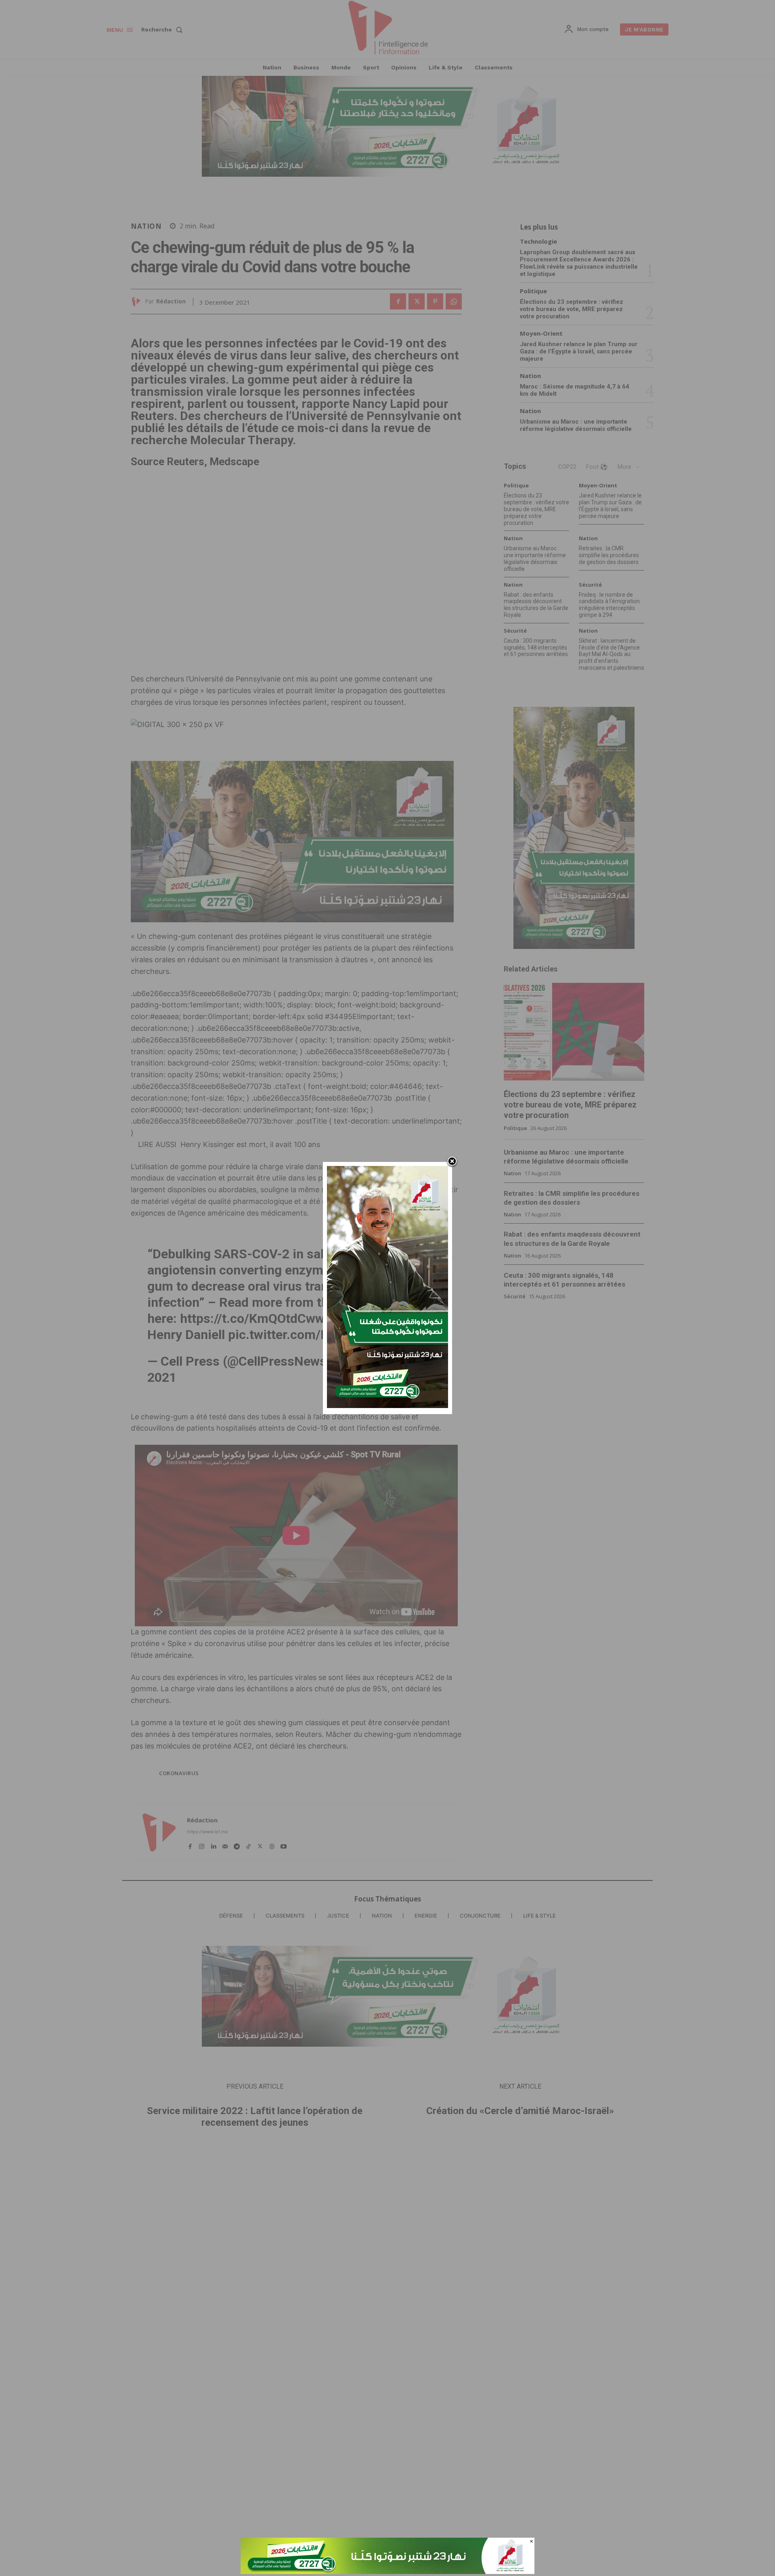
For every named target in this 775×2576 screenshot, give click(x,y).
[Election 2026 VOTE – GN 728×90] (387, 2572)
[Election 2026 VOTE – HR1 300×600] (387, 1406)
